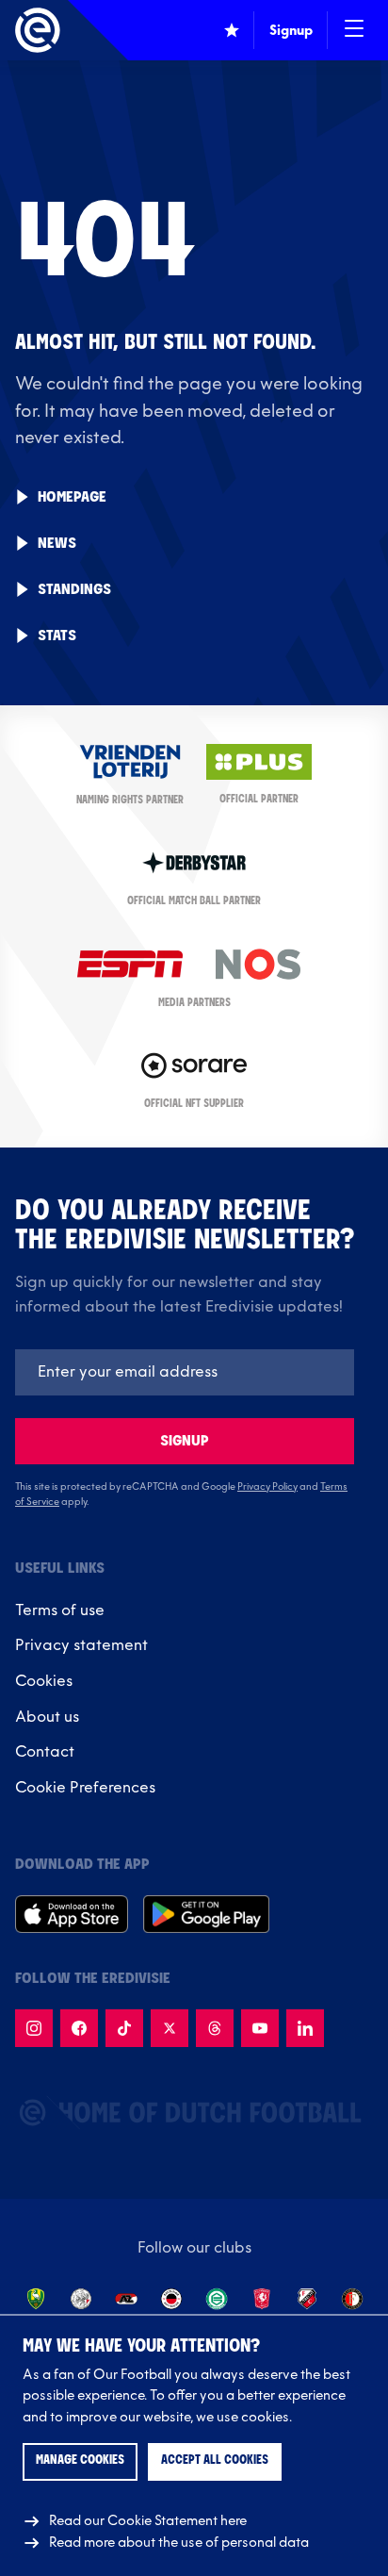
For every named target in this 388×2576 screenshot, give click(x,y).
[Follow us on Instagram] (34, 2028)
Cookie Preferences (85, 1788)
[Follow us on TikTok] (124, 2028)
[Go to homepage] (38, 30)
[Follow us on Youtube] (260, 2028)
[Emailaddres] (185, 1372)
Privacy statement (81, 1645)
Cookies (44, 1681)
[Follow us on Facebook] (79, 2028)
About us (47, 1717)
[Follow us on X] (170, 2028)
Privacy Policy (267, 1487)
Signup (185, 1441)
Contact (45, 1752)
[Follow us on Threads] (215, 2028)
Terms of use (60, 1610)
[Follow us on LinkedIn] (305, 2028)
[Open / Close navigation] (354, 30)
